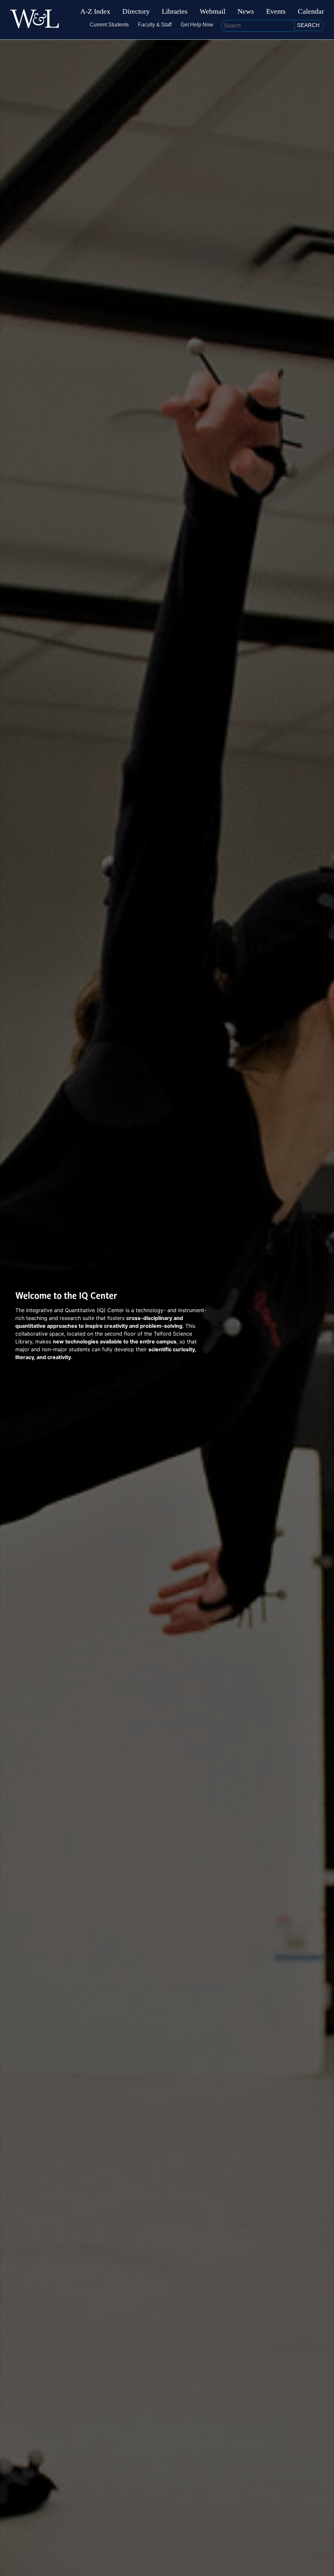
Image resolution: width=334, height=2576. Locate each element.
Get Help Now (197, 25)
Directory (136, 11)
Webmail (213, 11)
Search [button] (308, 25)
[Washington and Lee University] (35, 20)
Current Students (109, 25)
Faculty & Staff (155, 25)
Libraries (175, 11)
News (246, 11)
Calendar (311, 11)
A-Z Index (95, 11)
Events (276, 11)
